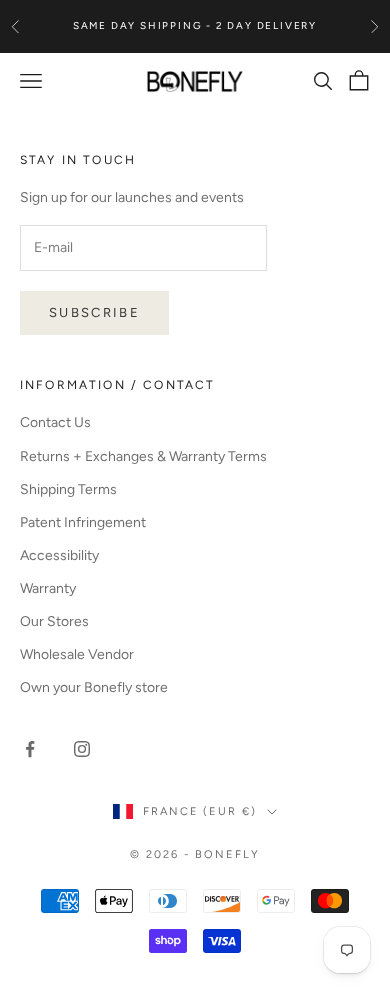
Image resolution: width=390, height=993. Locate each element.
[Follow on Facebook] (30, 749)
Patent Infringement (83, 522)
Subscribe (94, 312)
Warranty (48, 588)
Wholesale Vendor (77, 654)
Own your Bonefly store (94, 687)
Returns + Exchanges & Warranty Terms (143, 456)
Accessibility (59, 555)
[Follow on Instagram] (82, 749)
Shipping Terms (68, 489)
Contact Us (55, 422)
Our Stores (54, 621)
